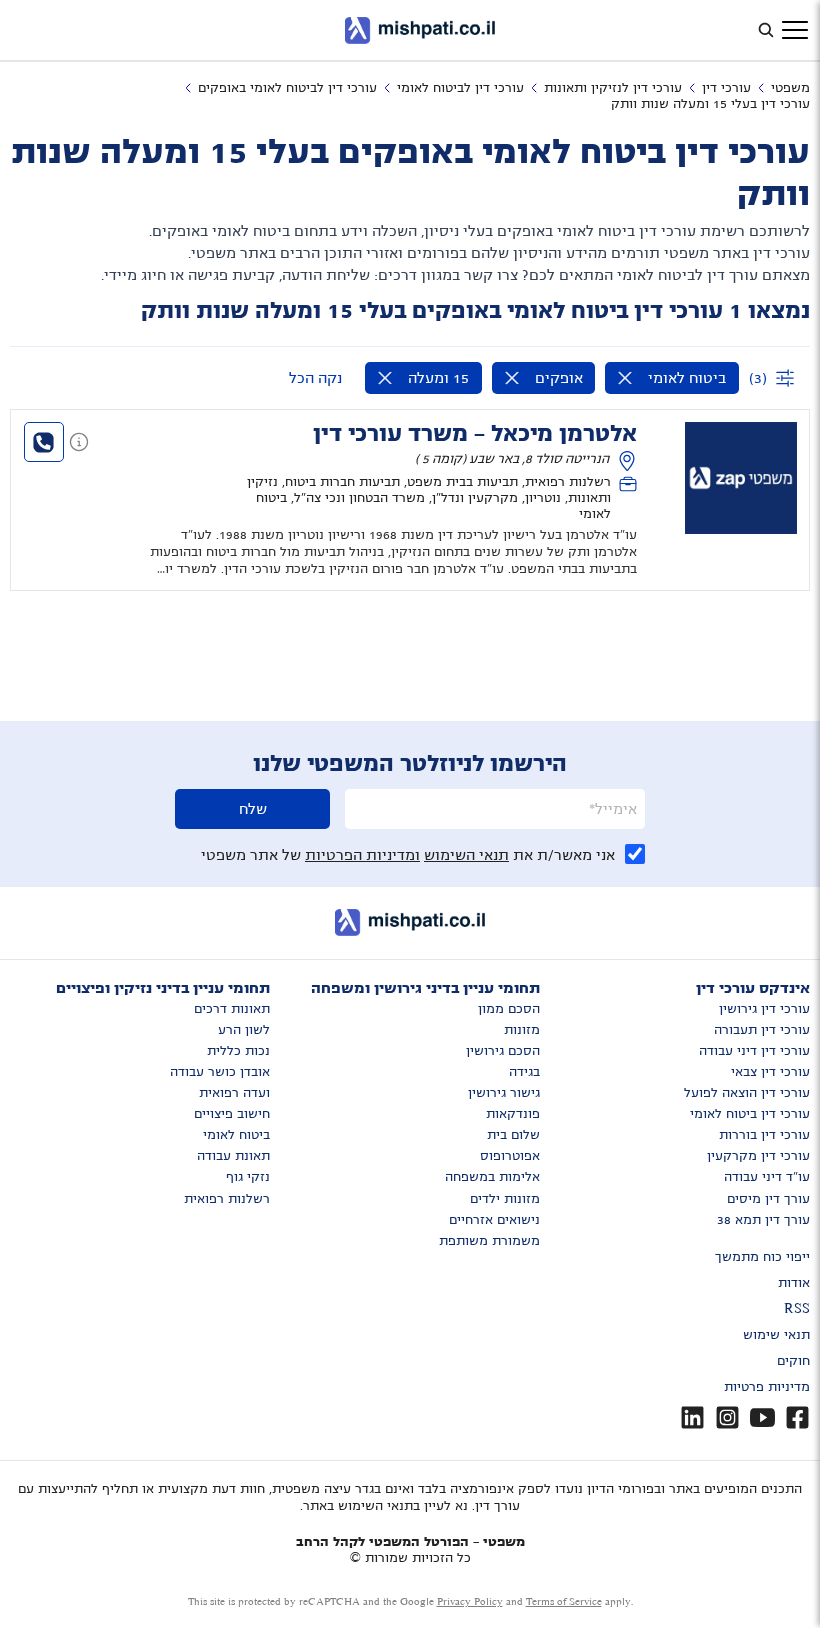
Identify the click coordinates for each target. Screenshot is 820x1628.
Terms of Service (564, 1601)
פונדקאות (513, 1114)
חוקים (793, 1361)
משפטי (790, 88)
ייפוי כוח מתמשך (762, 1257)
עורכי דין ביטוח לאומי (750, 1114)
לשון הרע (244, 1030)
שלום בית (513, 1135)
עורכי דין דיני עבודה (754, 1051)
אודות (794, 1283)
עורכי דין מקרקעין (758, 1156)
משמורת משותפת (489, 1241)
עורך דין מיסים (768, 1199)
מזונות (522, 1030)
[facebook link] (797, 1417)
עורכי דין (726, 88)
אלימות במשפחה (492, 1177)
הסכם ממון (509, 1009)
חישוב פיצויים (232, 1114)
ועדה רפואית (234, 1093)
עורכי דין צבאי (770, 1072)
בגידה (524, 1072)
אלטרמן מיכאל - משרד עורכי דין (475, 434)
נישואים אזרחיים (494, 1220)
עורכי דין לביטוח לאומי (460, 88)
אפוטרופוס (510, 1156)
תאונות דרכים (232, 1009)
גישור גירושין (504, 1093)
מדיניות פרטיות (767, 1387)
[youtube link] (762, 1417)
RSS (797, 1309)
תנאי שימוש (776, 1335)
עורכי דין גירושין (764, 1009)
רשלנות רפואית (227, 1199)
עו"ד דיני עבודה (767, 1177)
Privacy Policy (470, 1601)
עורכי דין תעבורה (762, 1030)
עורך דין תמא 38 (763, 1220)
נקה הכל (315, 378)
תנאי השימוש (466, 855)
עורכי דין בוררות (764, 1135)
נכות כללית (238, 1051)
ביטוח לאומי (236, 1135)
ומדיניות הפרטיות (362, 855)
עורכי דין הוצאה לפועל (747, 1093)
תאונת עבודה (233, 1156)
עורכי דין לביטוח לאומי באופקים (287, 88)
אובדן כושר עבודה (220, 1072)
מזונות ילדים (505, 1199)
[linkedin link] (692, 1417)
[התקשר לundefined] (44, 442)
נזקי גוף (248, 1177)
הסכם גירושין (503, 1051)
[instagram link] (727, 1417)
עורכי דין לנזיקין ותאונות (613, 88)
